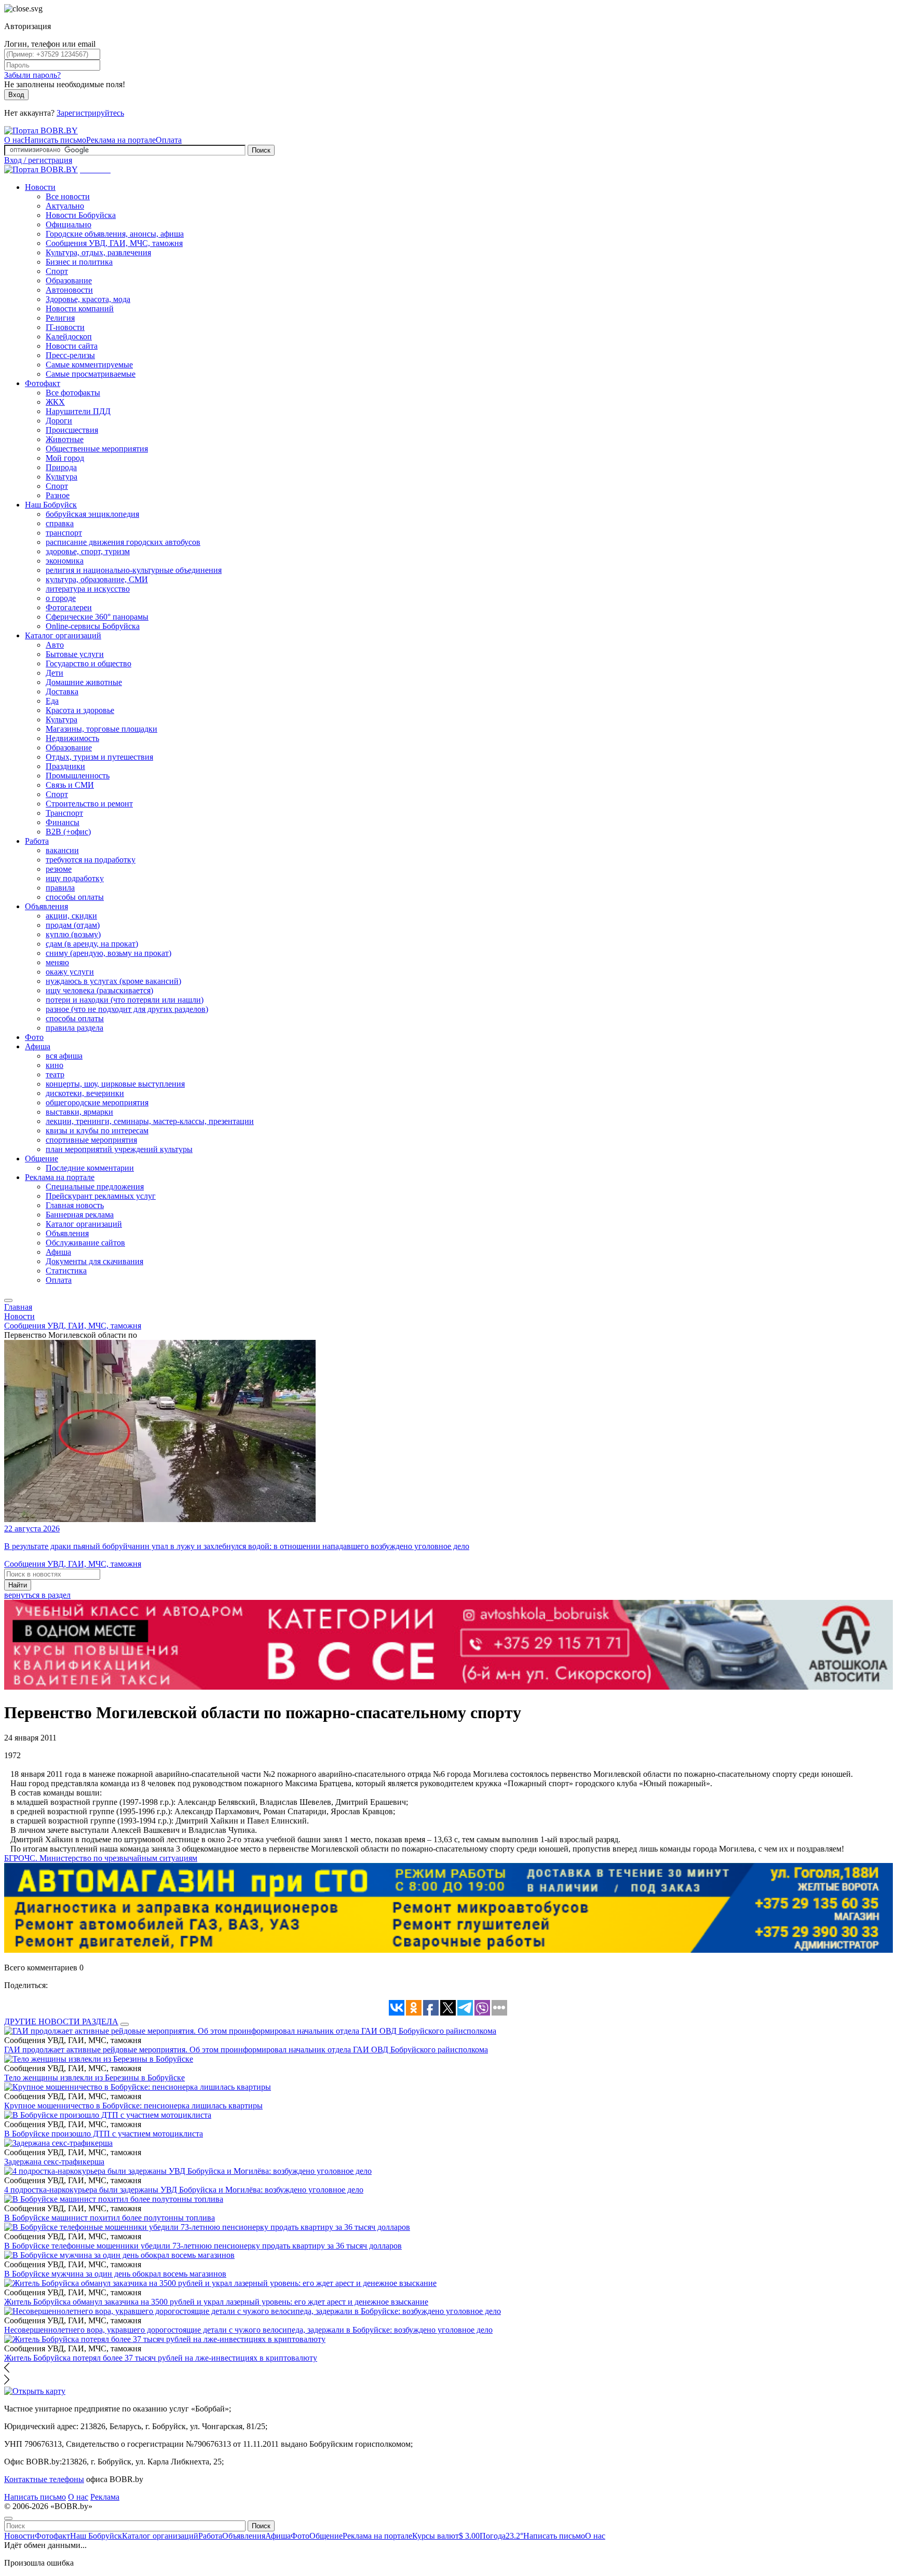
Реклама (105, 2497)
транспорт (64, 533)
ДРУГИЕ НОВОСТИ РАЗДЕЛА (61, 2022)
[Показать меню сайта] (8, 1300)
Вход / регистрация (38, 160)
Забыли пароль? (32, 75)
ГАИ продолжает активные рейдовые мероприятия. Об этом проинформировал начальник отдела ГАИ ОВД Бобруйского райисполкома (246, 2050)
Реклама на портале (121, 140)
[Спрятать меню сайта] (8, 2518)
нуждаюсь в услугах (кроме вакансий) (113, 981)
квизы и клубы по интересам (97, 1131)
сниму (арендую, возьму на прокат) (108, 953)
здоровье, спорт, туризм (88, 551)
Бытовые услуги (75, 654)
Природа (61, 467)
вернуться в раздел (37, 1595)
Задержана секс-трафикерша (54, 2162)
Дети (55, 673)
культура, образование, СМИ (97, 579)
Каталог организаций (63, 635)
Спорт (57, 271)
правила (60, 888)
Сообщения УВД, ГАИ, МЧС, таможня (114, 243)
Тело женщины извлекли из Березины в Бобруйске (94, 2078)
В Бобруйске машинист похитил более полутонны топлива (110, 2218)
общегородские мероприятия (97, 1102)
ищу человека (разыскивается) (99, 990)
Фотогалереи (69, 607)
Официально (69, 224)
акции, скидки (71, 916)
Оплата (169, 140)
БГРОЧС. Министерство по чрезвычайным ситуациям (101, 1858)
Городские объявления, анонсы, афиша (115, 234)
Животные (65, 439)
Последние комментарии (90, 1168)
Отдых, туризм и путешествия (99, 757)
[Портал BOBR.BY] (41, 131)
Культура (62, 477)
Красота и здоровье (80, 710)
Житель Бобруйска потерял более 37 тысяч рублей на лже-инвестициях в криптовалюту (161, 2358)
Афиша (38, 1046)
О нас (14, 140)
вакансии (62, 850)
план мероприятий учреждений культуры (119, 1149)
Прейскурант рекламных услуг (101, 1196)
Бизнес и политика (79, 262)
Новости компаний (80, 309)
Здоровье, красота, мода (88, 299)
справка (60, 523)
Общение (42, 1159)
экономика (65, 561)
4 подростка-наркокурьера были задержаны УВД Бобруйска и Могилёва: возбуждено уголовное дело (184, 2190)
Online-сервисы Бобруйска (93, 626)
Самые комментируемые (89, 365)
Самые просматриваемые (91, 374)
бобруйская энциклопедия (92, 514)
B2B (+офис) (68, 832)
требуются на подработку (91, 860)
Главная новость (75, 1205)
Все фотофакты (73, 393)
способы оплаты (75, 897)
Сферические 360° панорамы (97, 617)
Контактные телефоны (44, 2479)
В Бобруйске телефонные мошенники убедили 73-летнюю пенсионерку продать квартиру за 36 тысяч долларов (203, 2246)
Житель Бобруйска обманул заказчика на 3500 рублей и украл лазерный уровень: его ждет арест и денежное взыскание (216, 2302)
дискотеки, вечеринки (85, 1093)
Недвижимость (72, 738)
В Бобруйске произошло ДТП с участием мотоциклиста (104, 2134)
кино (55, 1065)
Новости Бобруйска (81, 215)
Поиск (261, 150)
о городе (61, 598)
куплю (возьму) (73, 934)
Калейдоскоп (69, 337)
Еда (52, 701)
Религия (60, 318)
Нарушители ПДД (78, 411)
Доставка (62, 691)
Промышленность (78, 776)
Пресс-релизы (70, 355)
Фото (34, 1037)
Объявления (46, 906)
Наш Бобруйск (51, 505)
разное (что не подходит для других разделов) (127, 1009)
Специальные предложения (95, 1187)
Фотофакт (43, 383)
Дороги (59, 421)
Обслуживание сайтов (85, 1243)
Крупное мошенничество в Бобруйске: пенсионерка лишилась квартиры (133, 2106)
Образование (69, 280)
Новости (40, 187)
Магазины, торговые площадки (101, 729)
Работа (37, 841)
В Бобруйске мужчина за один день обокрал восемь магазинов (115, 2274)
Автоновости (69, 290)
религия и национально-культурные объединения (134, 570)
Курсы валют (446, 2536)
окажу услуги (70, 972)
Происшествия (72, 430)
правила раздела (74, 1028)
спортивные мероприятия (91, 1140)
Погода (501, 2536)
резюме (59, 869)
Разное (58, 495)
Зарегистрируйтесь (90, 113)
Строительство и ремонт (89, 804)
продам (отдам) (73, 925)
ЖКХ (55, 402)
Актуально (65, 206)
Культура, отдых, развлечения (98, 252)
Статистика (66, 1271)
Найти (18, 1585)
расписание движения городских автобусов (123, 542)
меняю (57, 962)
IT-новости (65, 327)
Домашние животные (84, 682)
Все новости (68, 196)
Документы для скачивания (94, 1261)
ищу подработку (75, 878)
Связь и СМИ (70, 785)
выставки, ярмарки (79, 1112)
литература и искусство (88, 589)
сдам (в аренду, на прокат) (92, 944)
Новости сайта (72, 346)
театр (55, 1074)
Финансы (63, 822)
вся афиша (64, 1056)
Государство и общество (89, 663)
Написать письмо (55, 140)
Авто (55, 645)
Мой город (65, 458)
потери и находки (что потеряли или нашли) (125, 1000)
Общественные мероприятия (97, 449)
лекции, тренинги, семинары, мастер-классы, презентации (150, 1121)
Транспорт (64, 813)
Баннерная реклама (80, 1215)
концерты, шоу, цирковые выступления (115, 1084)
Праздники (65, 766)
